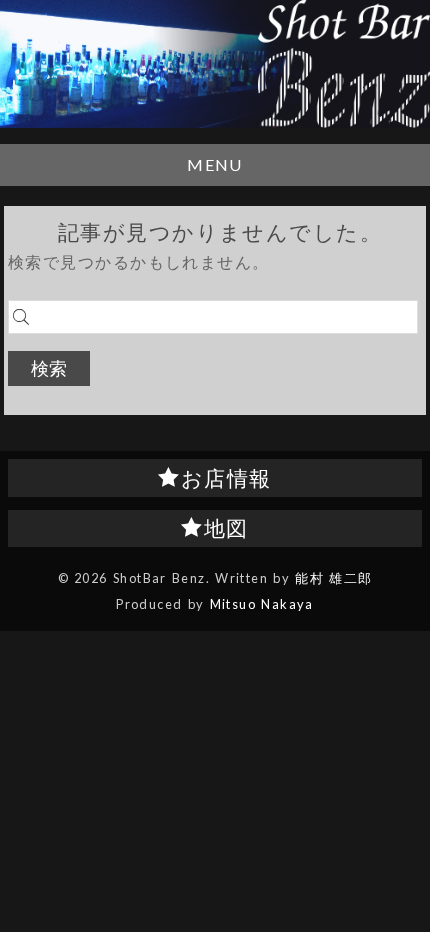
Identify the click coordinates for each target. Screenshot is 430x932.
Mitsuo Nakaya (262, 604)
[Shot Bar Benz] (215, 64)
